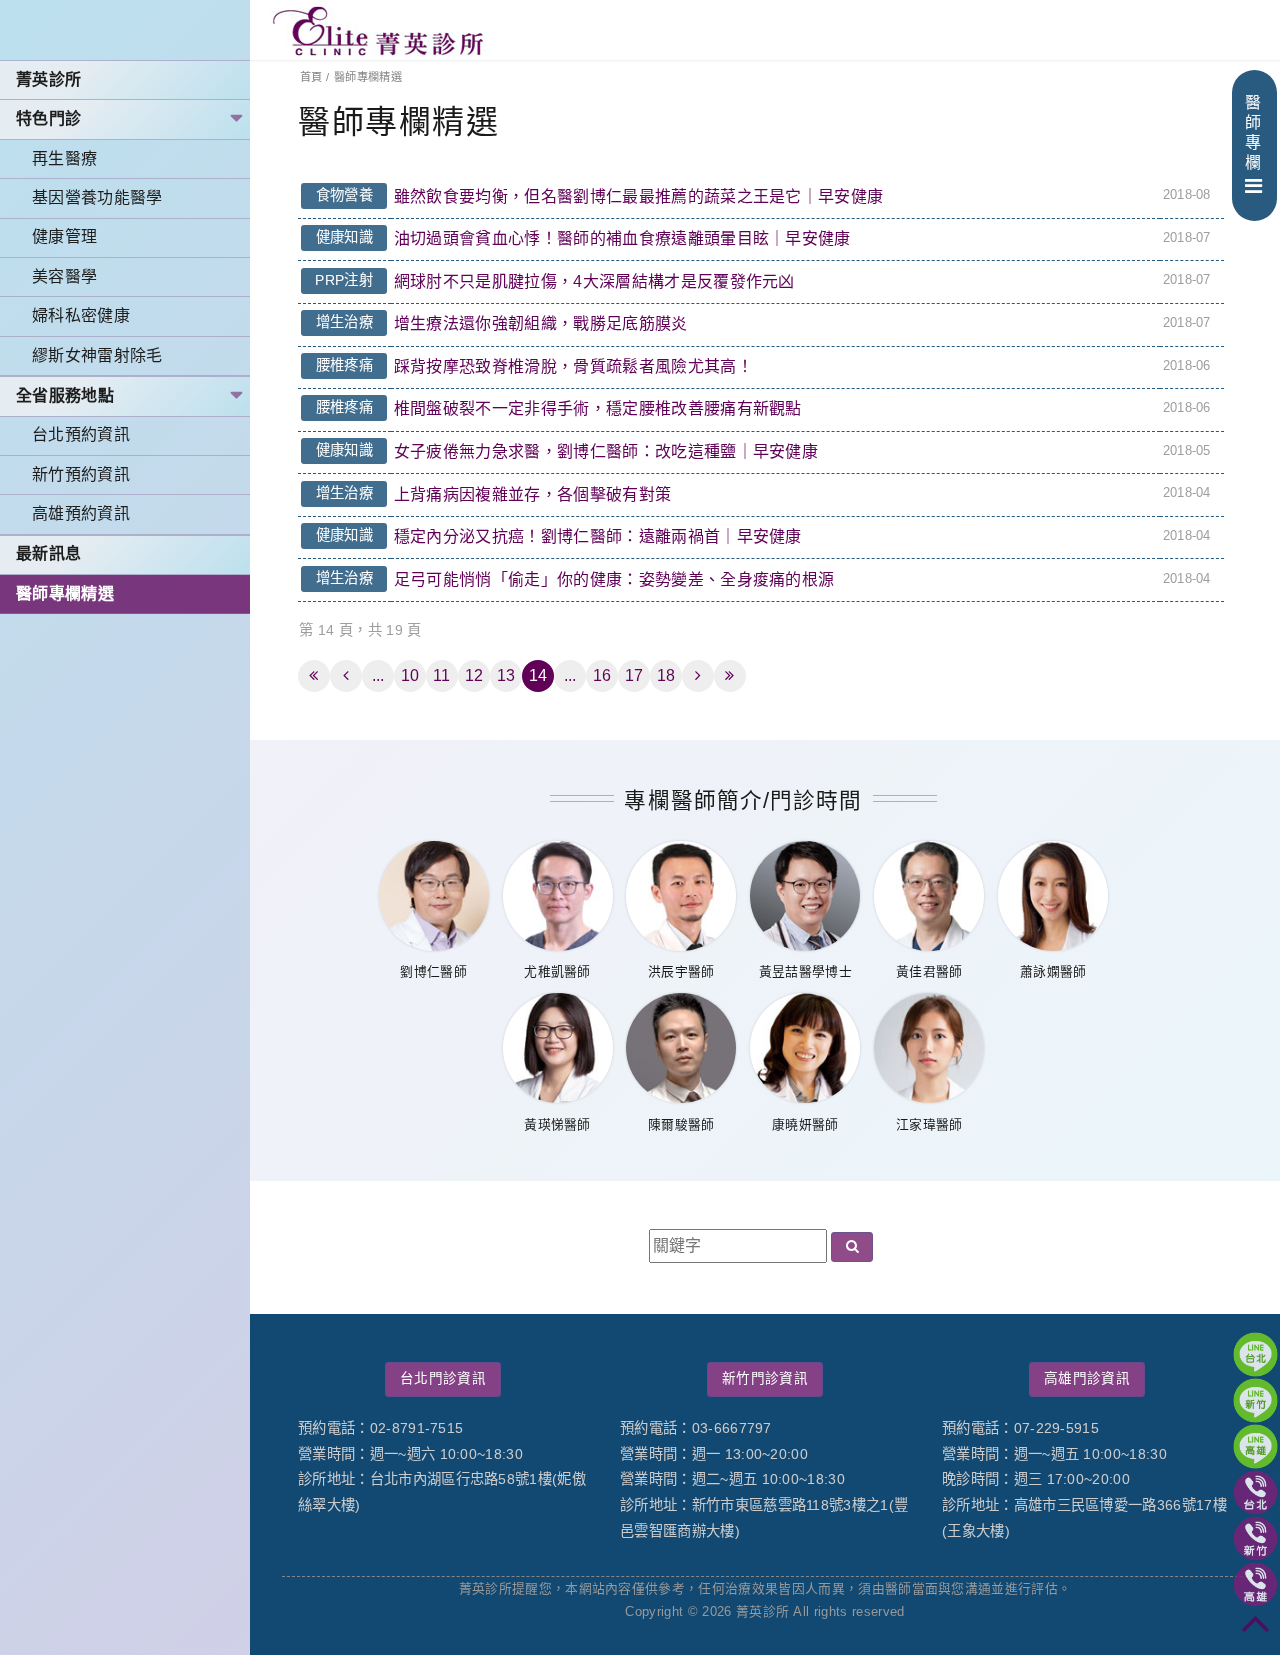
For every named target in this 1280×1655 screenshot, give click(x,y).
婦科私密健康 (81, 315)
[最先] (314, 676)
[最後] (730, 676)
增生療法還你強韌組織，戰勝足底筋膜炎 (541, 323)
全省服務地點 (65, 395)
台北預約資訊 (81, 434)
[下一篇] (698, 676)
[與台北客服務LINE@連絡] (1255, 1354)
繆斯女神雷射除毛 (97, 355)
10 (410, 675)
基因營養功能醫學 (97, 197)
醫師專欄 (1253, 132)
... (378, 675)
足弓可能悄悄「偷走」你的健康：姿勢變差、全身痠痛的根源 (614, 579)
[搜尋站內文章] (852, 1247)
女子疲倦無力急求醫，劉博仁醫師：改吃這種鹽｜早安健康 (606, 451)
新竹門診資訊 (765, 1378)
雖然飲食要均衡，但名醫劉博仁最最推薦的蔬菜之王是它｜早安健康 (639, 196)
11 (442, 675)
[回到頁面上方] (1255, 1630)
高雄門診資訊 (1087, 1378)
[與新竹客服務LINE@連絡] (1255, 1400)
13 (506, 675)
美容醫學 (64, 276)
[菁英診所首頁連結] (380, 30)
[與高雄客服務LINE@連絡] (1255, 1446)
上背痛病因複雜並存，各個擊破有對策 (532, 494)
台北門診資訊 (443, 1378)
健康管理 (64, 236)
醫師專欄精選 (65, 593)
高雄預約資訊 (81, 513)
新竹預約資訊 (81, 474)
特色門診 (48, 118)
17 (634, 675)
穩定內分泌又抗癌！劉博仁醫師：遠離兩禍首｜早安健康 (598, 536)
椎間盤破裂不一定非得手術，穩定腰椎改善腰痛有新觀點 (598, 408)
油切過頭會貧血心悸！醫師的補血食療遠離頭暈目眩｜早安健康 (622, 238)
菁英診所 (48, 79)
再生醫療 (64, 158)
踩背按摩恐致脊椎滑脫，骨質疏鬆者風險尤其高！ (573, 366)
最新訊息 (48, 553)
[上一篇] (346, 676)
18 (666, 675)
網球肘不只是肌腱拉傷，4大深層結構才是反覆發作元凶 (594, 281)
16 (602, 675)
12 (474, 675)
